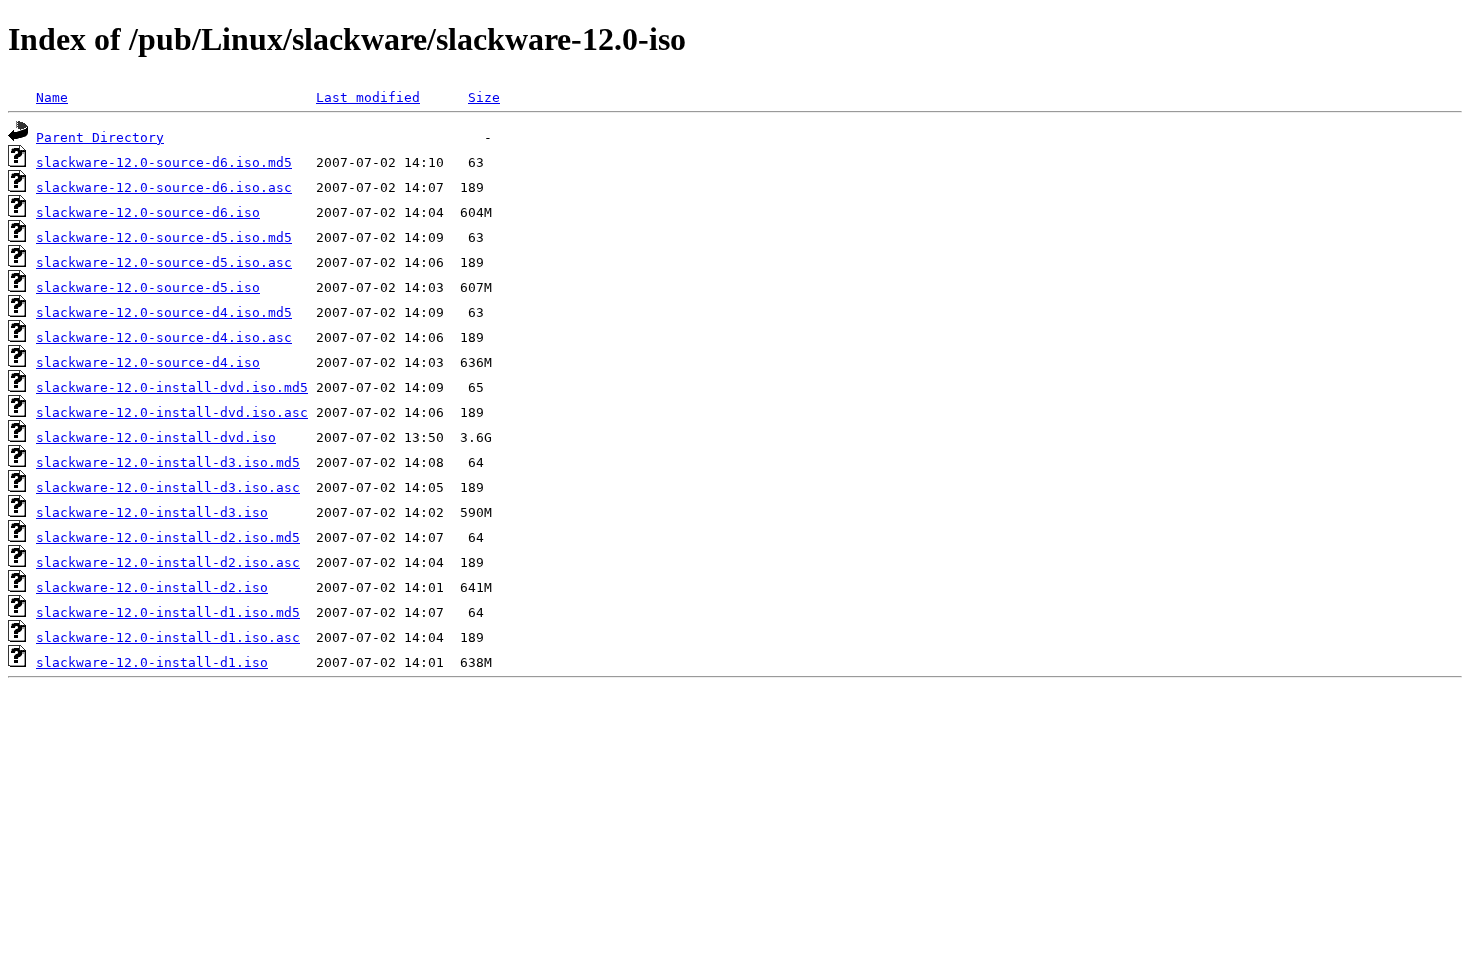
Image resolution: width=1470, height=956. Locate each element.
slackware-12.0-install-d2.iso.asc (168, 562)
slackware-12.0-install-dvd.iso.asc (172, 412)
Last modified (368, 97)
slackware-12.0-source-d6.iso (148, 212)
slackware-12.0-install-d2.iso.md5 (168, 537)
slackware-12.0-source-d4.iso (148, 362)
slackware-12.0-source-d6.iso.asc (164, 187)
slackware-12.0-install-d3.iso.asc (168, 487)
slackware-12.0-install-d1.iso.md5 (168, 612)
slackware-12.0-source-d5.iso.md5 (164, 237)
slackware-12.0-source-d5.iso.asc (164, 262)
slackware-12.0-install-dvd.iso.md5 (172, 387)
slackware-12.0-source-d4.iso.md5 (164, 312)
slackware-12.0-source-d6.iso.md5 (164, 162)
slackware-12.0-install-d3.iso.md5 (168, 462)
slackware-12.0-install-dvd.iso (156, 437)
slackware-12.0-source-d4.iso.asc (164, 337)
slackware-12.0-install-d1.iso (152, 662)
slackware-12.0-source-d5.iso (148, 287)
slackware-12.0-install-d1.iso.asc (168, 637)
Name (52, 97)
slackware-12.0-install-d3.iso (152, 512)
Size (484, 97)
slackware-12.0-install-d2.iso (152, 587)
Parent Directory (100, 137)
